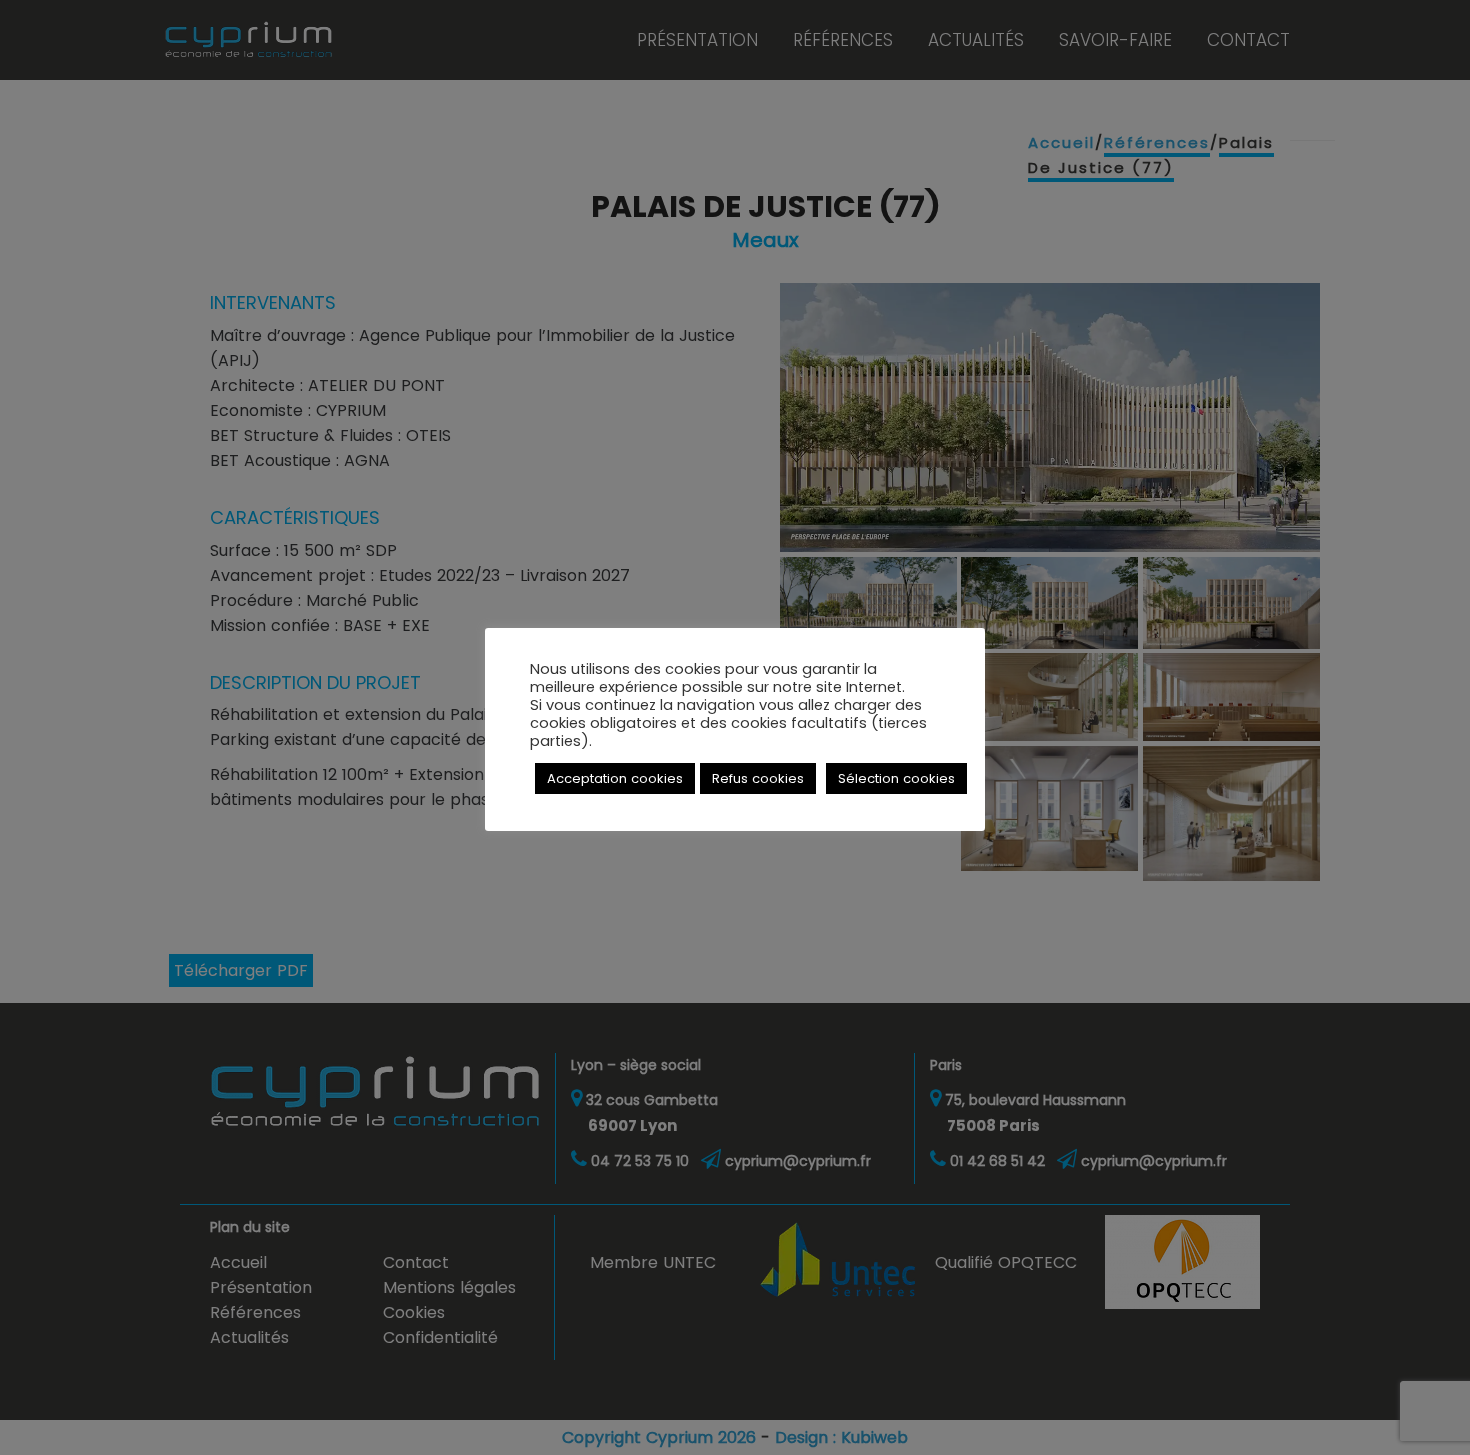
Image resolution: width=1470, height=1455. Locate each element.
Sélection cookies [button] (896, 778)
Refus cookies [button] (758, 778)
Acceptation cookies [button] (615, 778)
